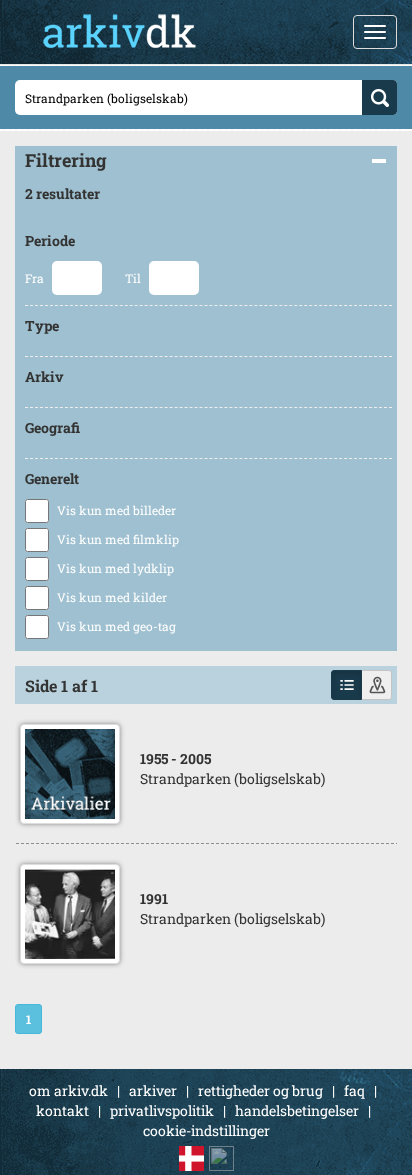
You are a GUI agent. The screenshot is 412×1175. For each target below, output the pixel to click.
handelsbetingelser (297, 1110)
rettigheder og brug (260, 1090)
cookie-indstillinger (206, 1130)
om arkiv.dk (68, 1090)
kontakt (62, 1110)
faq (354, 1090)
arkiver (153, 1090)
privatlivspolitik (162, 1110)
